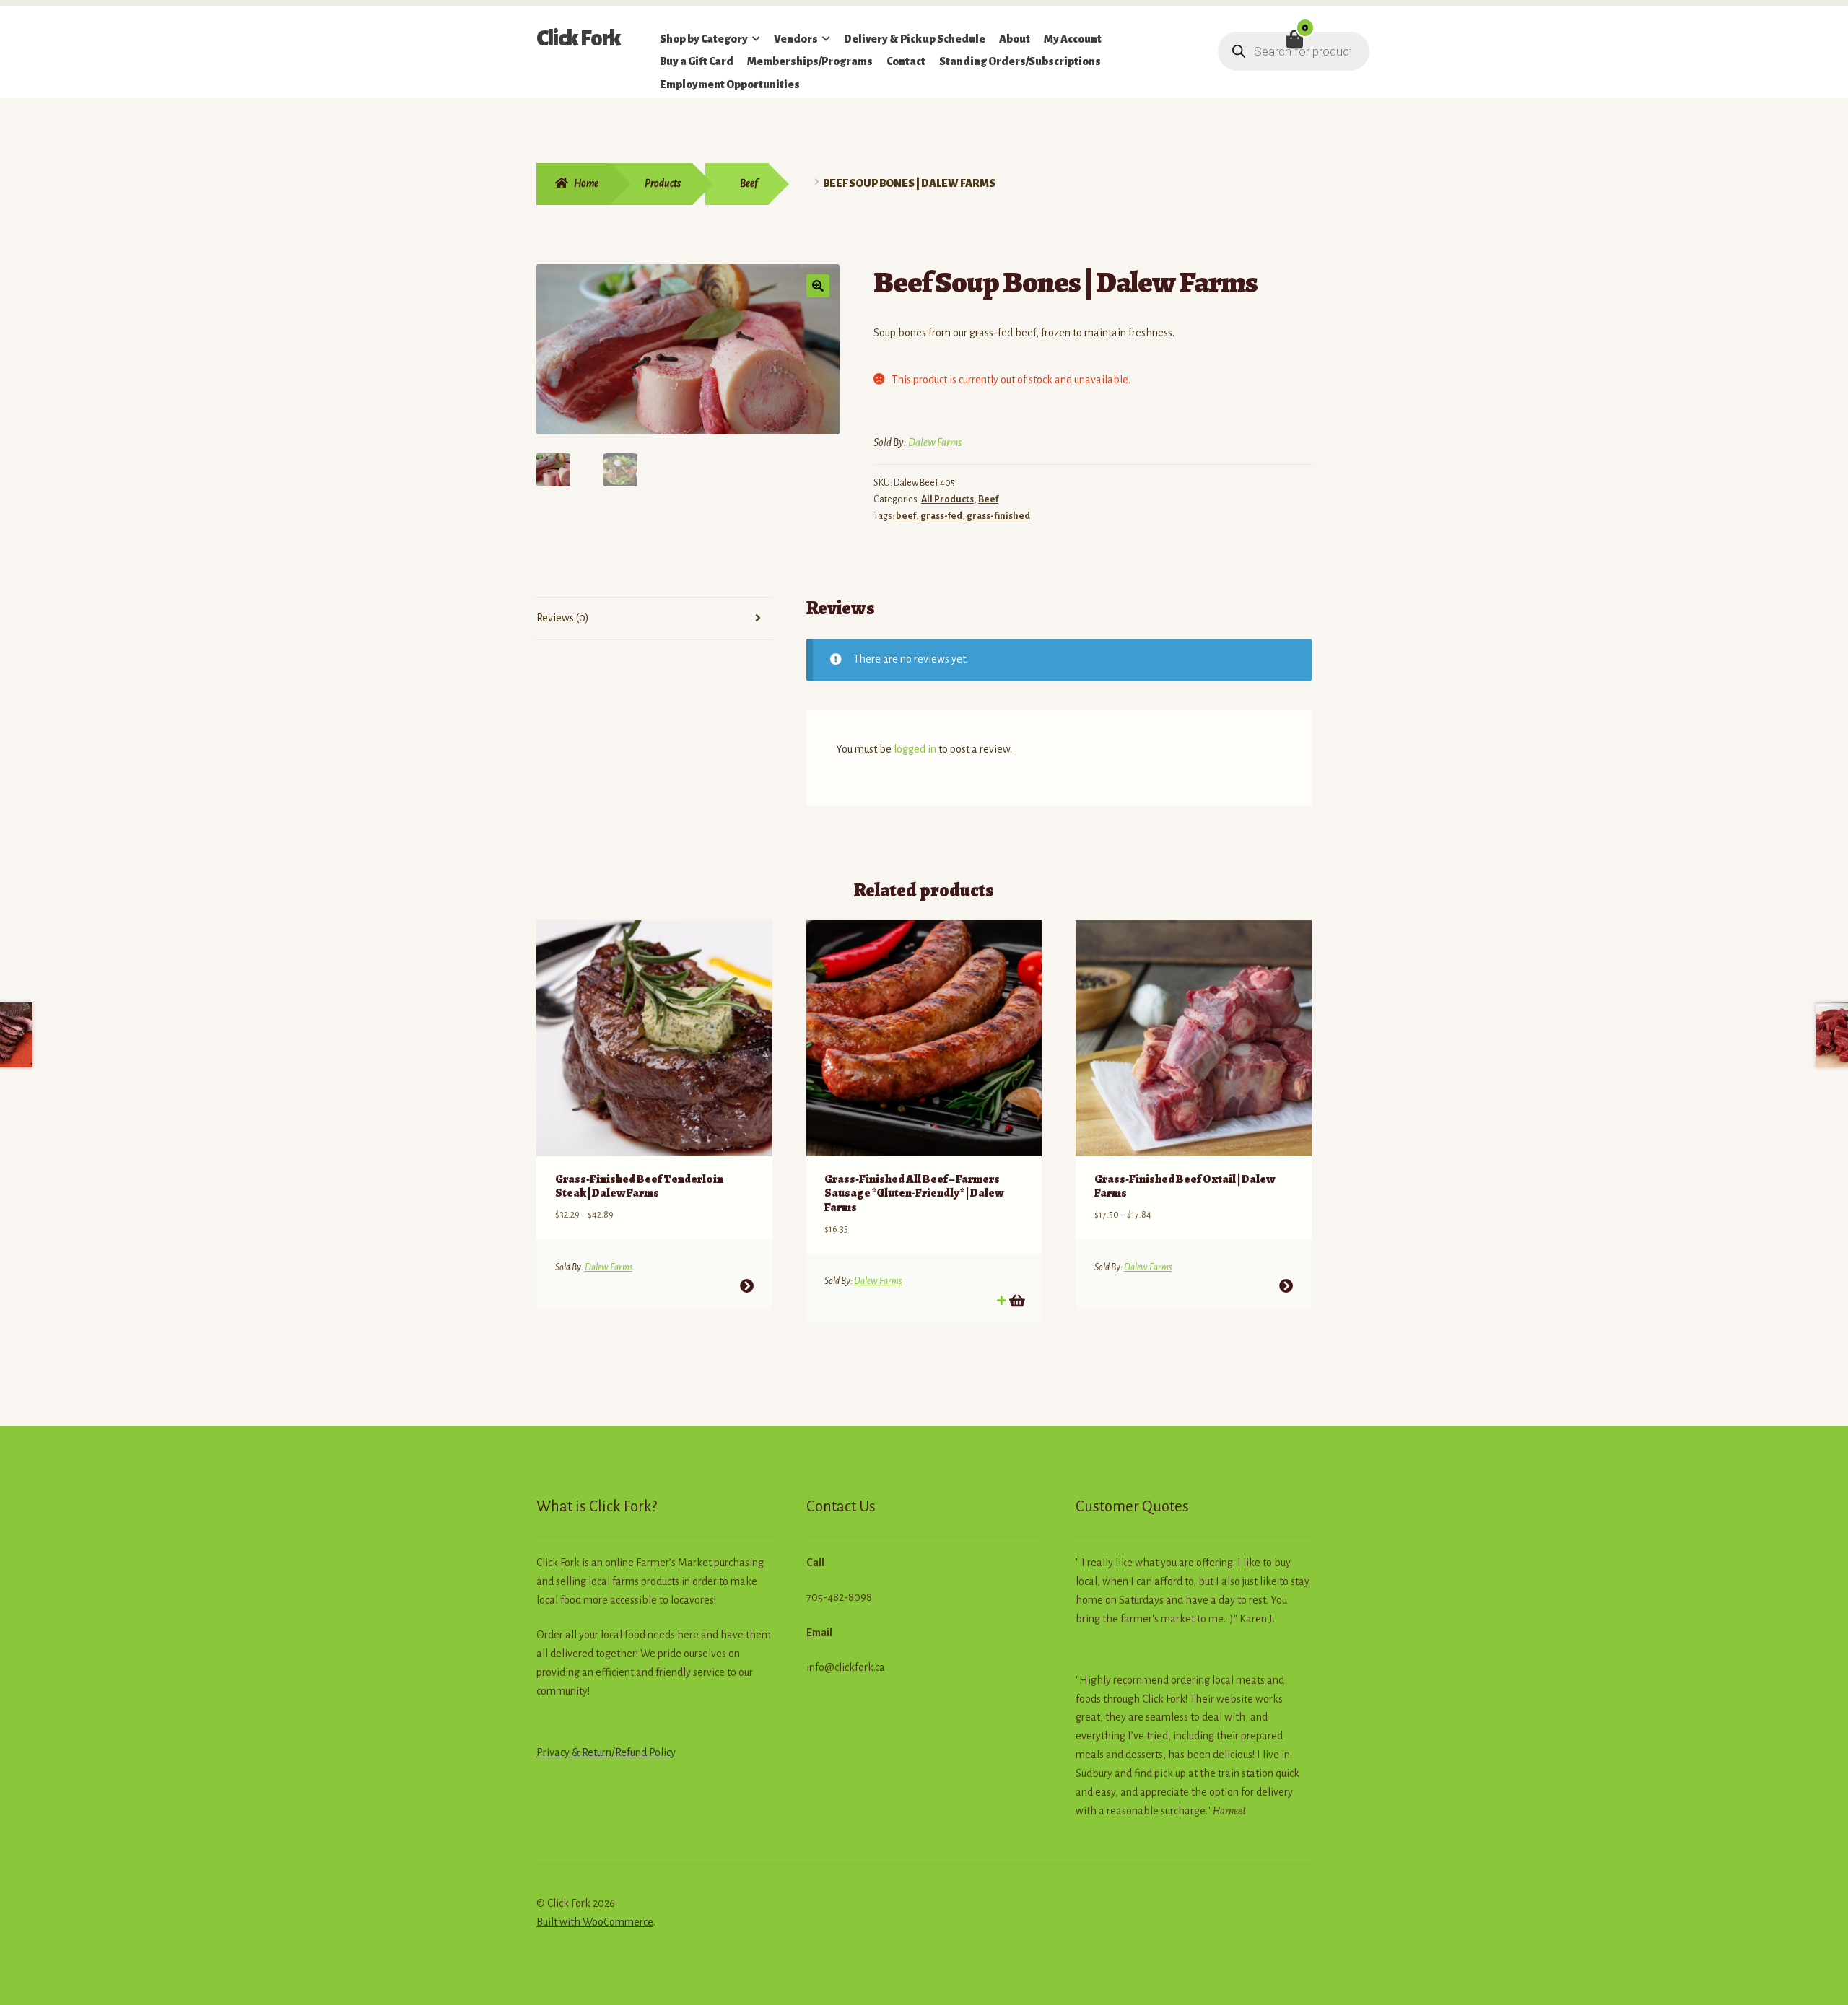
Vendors (796, 39)
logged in (915, 749)
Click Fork (579, 38)
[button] (818, 286)
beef (906, 516)
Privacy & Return (574, 1752)
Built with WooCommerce (595, 1922)
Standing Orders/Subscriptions (1020, 61)
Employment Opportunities (730, 84)
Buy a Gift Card (697, 61)
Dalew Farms (935, 442)
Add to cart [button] (1016, 1300)
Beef (749, 183)
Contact (906, 61)
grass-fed (941, 516)
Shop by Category (704, 39)
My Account (1073, 39)
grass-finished (998, 516)
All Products (947, 499)
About (1015, 39)
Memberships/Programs (810, 61)
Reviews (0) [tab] (563, 618)
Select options (747, 1286)
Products (663, 183)
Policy (661, 1752)
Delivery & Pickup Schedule (915, 39)
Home (586, 183)
